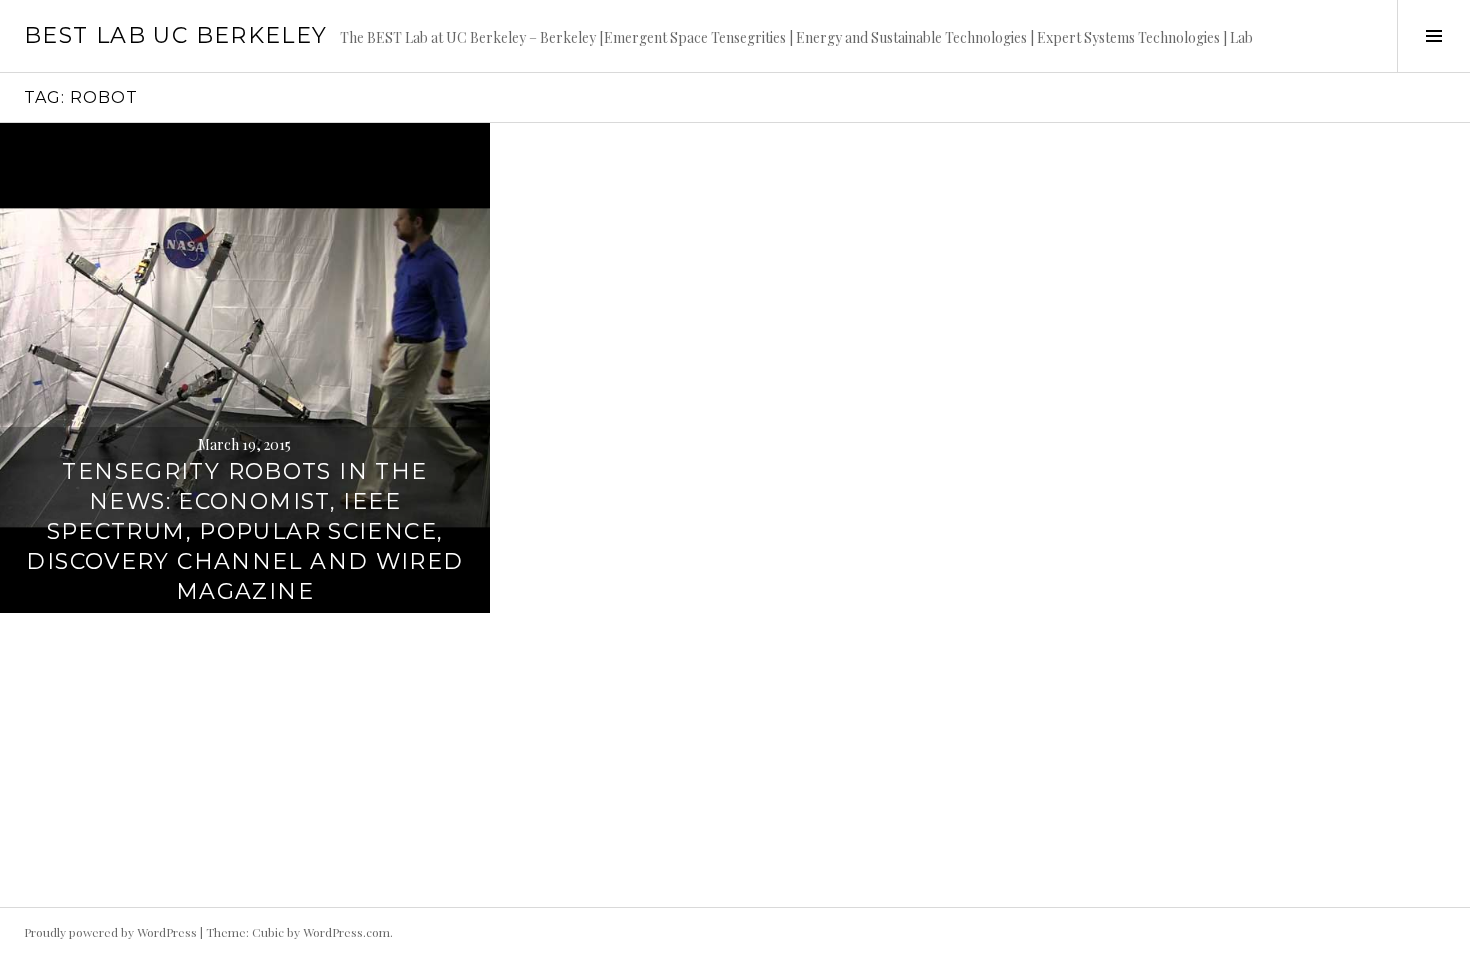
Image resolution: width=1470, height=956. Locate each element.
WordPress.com (346, 932)
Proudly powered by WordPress (110, 932)
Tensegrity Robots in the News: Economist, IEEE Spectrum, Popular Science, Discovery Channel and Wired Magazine (244, 531)
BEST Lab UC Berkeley (176, 35)
